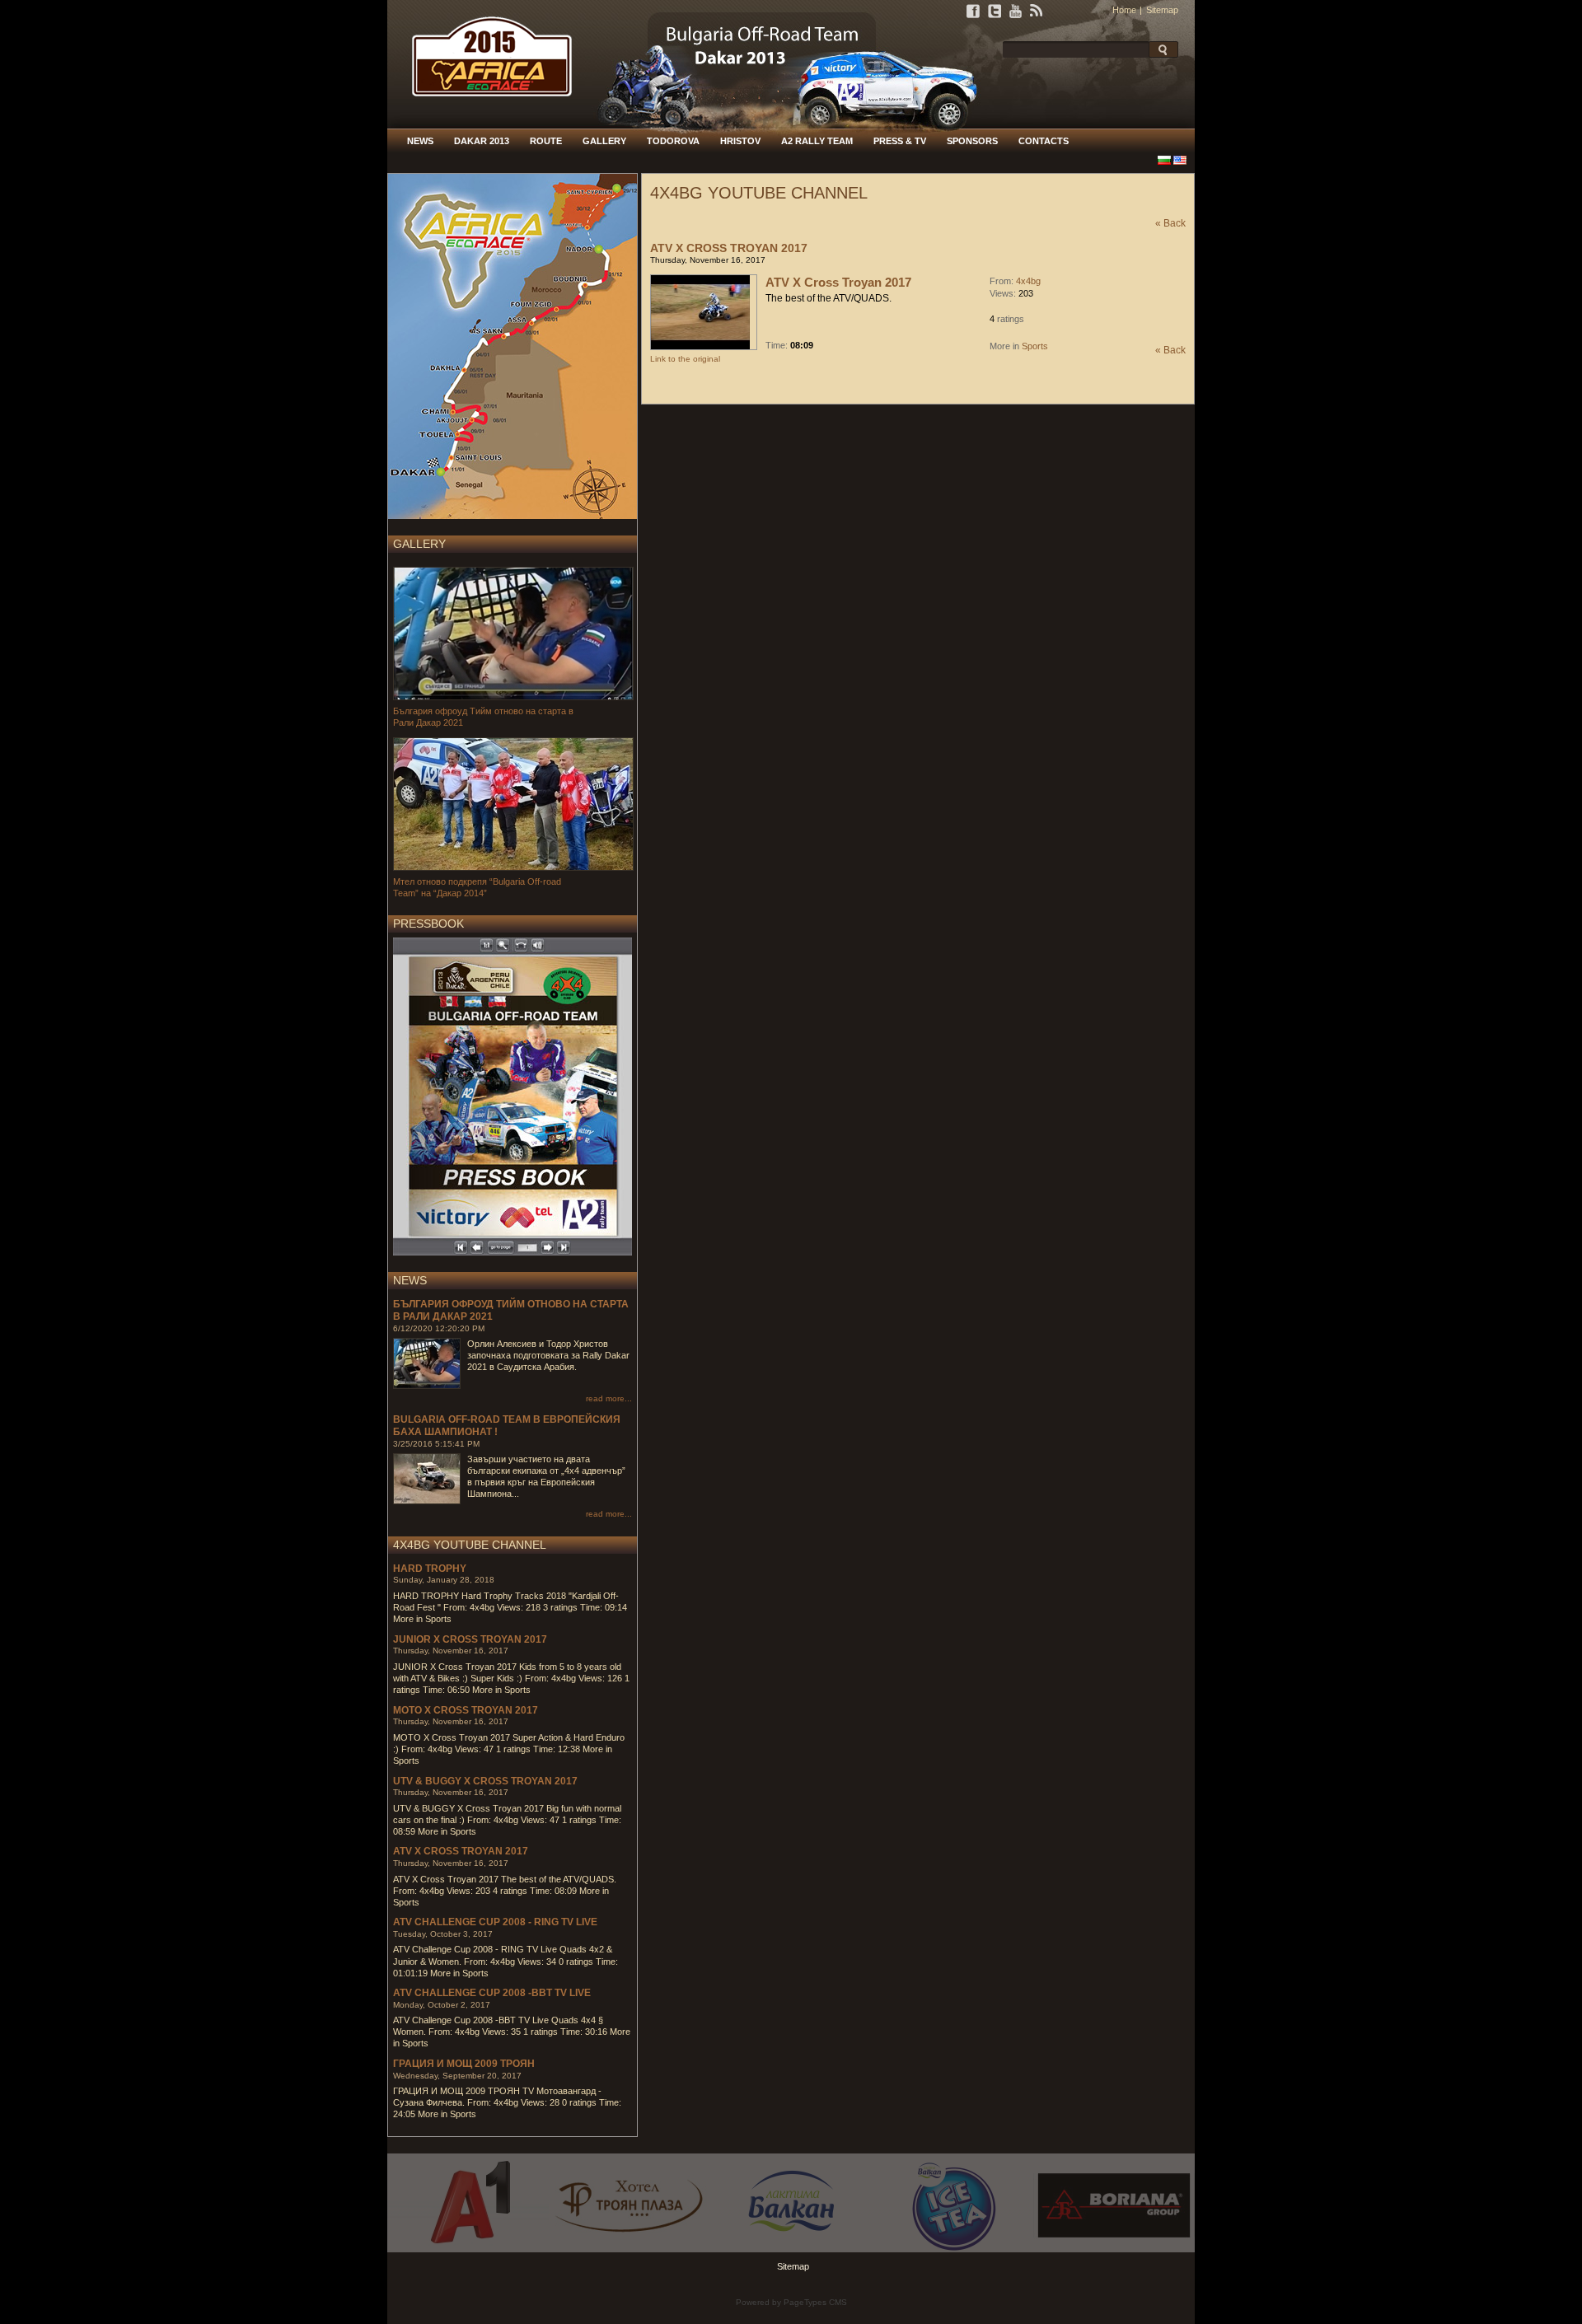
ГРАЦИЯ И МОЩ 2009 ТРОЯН (464, 2064)
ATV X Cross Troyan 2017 (461, 1851)
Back (1175, 223)
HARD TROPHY (430, 1569)
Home (1124, 10)
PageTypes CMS (815, 2302)
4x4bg (1028, 281)
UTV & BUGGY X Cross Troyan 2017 (485, 1781)
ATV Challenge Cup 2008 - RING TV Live (495, 1922)
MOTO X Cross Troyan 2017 (466, 1710)
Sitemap (1162, 10)
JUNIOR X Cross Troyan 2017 (470, 1639)
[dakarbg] (484, 125)
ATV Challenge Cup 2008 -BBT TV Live (492, 1993)
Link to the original (685, 359)
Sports (1035, 346)
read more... (609, 1398)
